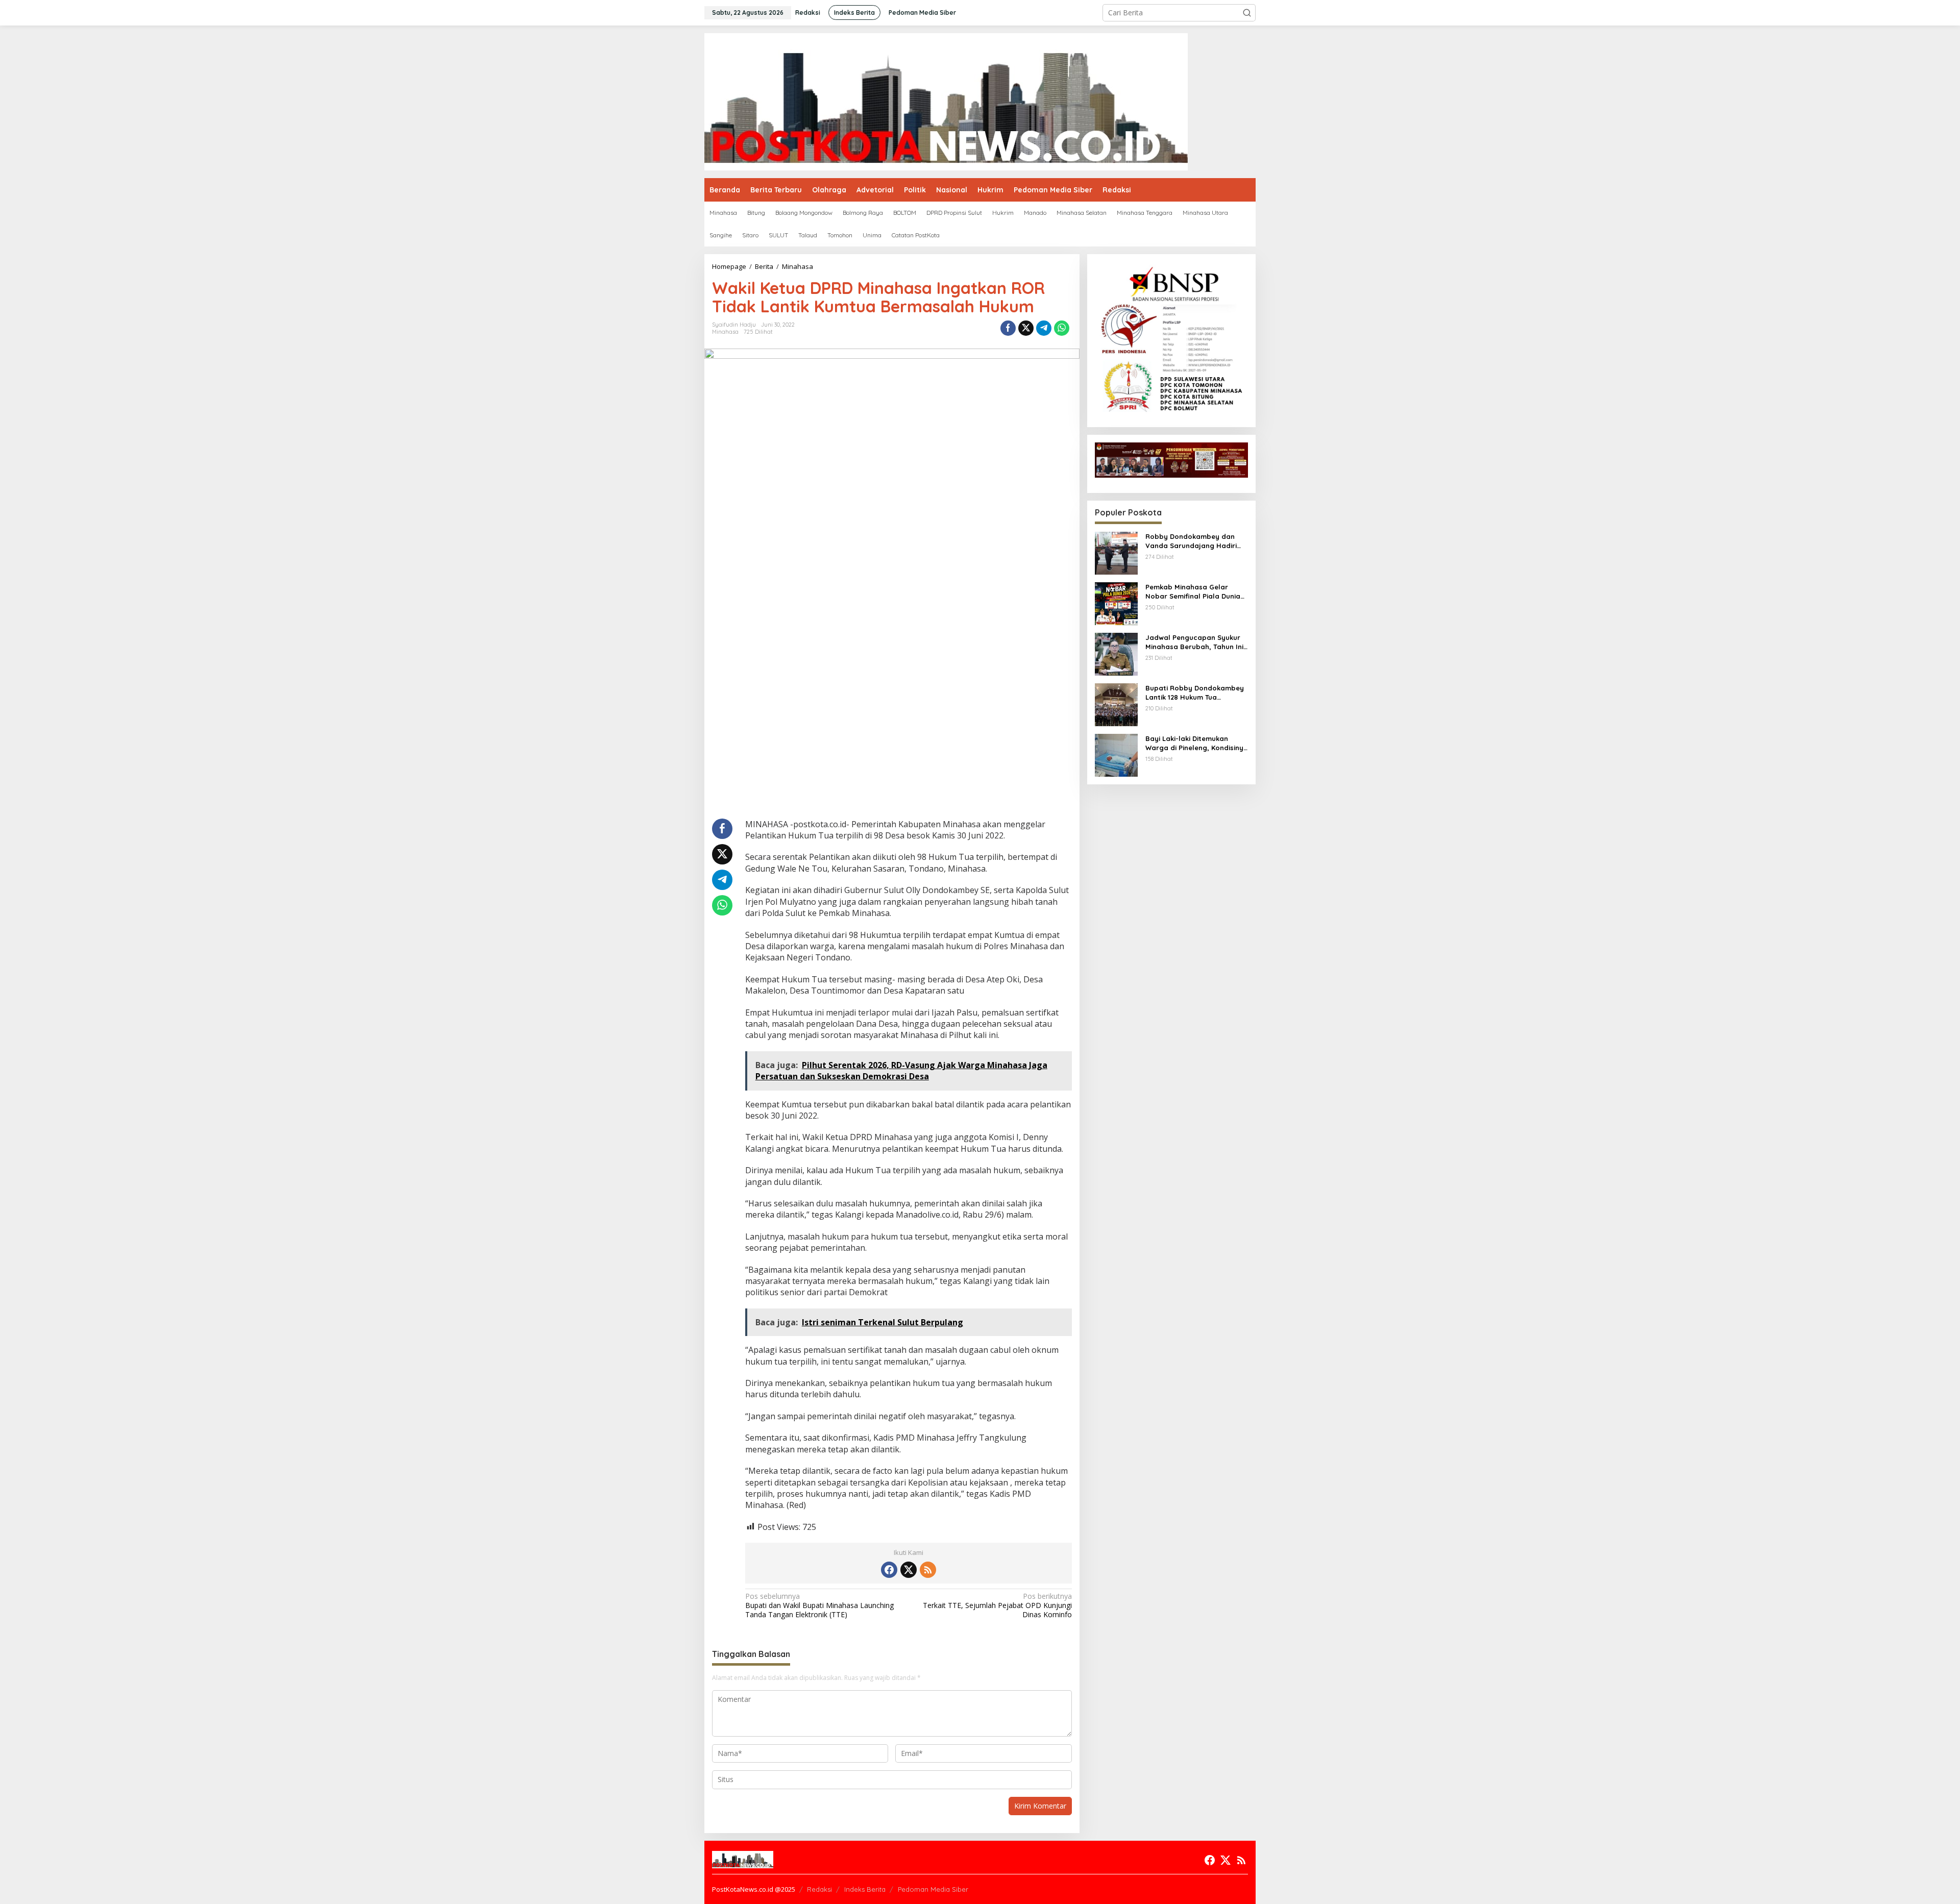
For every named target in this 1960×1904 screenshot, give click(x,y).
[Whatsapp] (1062, 328)
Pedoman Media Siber (933, 1889)
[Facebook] (889, 1570)
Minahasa (725, 332)
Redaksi (819, 1889)
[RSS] (928, 1570)
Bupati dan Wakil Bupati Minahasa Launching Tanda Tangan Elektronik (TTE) (819, 1605)
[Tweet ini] (1026, 328)
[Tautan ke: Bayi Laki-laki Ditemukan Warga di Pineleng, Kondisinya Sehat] (1116, 755)
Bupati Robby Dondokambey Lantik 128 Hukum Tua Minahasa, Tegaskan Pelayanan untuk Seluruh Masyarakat (1195, 693)
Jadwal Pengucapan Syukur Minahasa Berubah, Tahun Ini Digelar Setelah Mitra (1194, 642)
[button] (1247, 13)
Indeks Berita (865, 1889)
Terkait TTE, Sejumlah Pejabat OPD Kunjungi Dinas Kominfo (997, 1605)
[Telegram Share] (1044, 328)
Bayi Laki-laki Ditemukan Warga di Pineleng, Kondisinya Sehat (1197, 743)
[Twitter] (909, 1570)
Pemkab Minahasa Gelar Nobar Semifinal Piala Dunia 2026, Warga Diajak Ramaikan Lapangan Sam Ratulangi (1196, 592)
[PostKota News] (946, 101)
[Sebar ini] (1008, 328)
